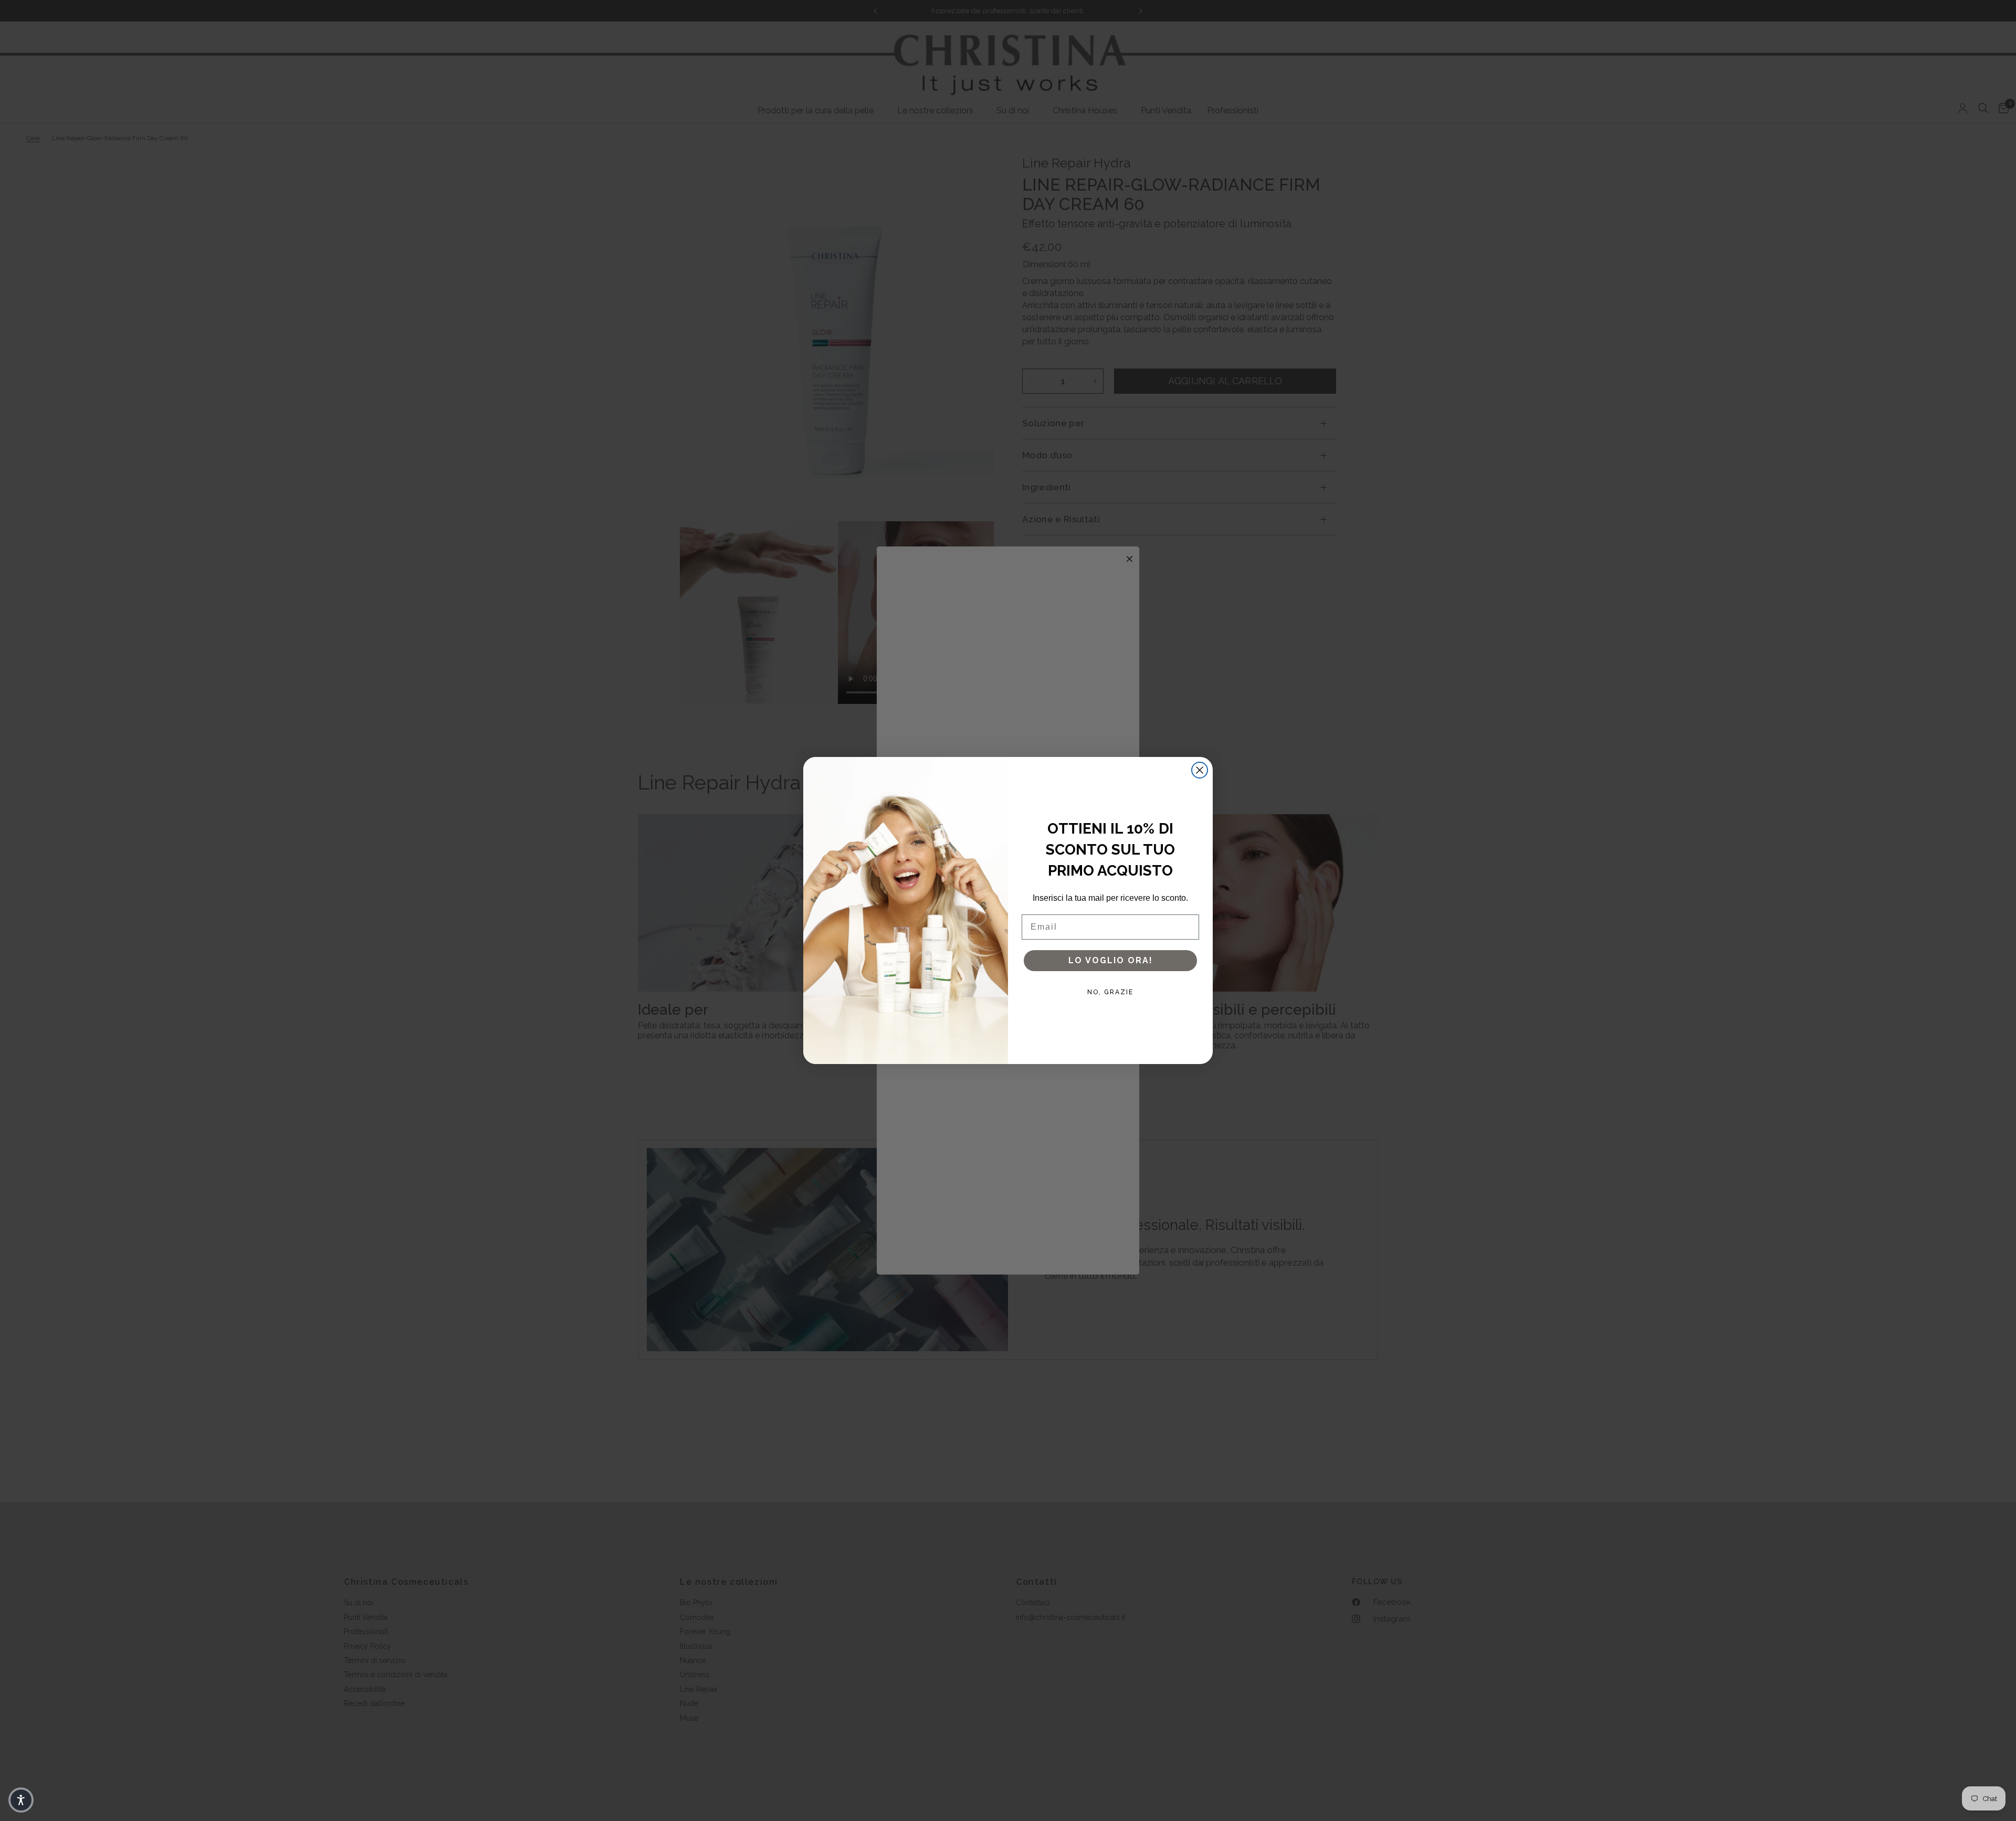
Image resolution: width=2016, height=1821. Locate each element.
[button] (21, 1800)
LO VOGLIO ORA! (1111, 960)
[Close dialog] (1200, 770)
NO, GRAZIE (1110, 992)
